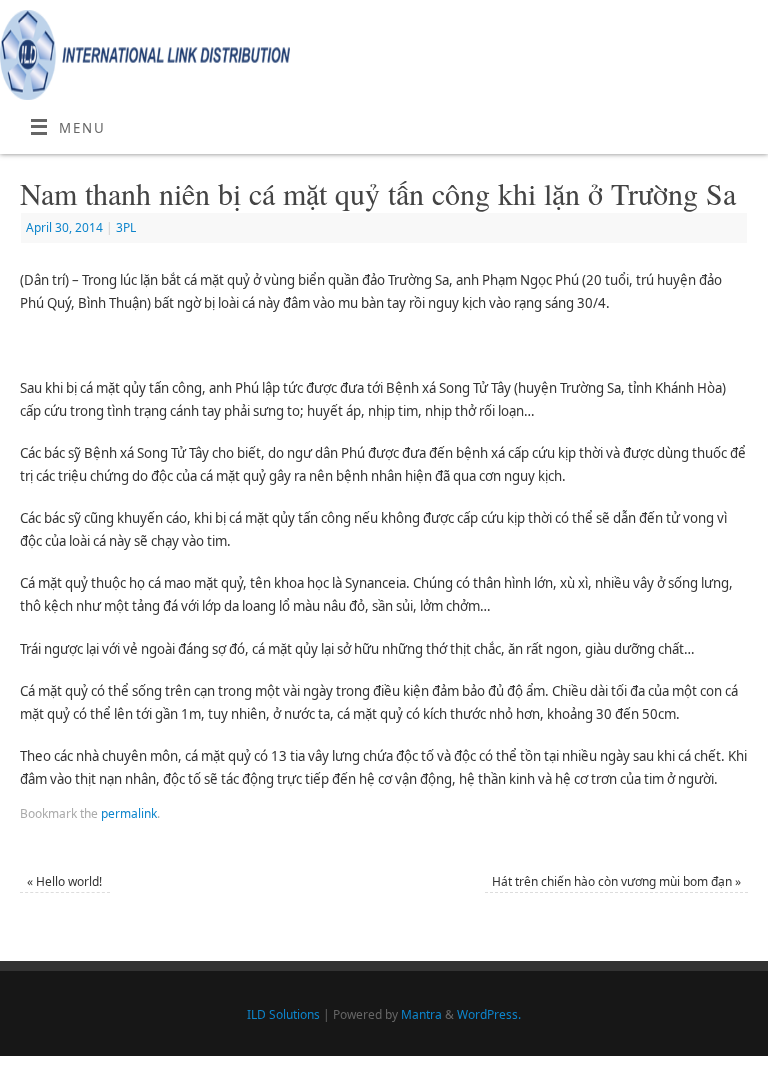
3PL (126, 227)
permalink (129, 813)
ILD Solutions (283, 1014)
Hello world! (64, 881)
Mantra (421, 1014)
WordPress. (489, 1014)
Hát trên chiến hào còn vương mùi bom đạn (616, 881)
